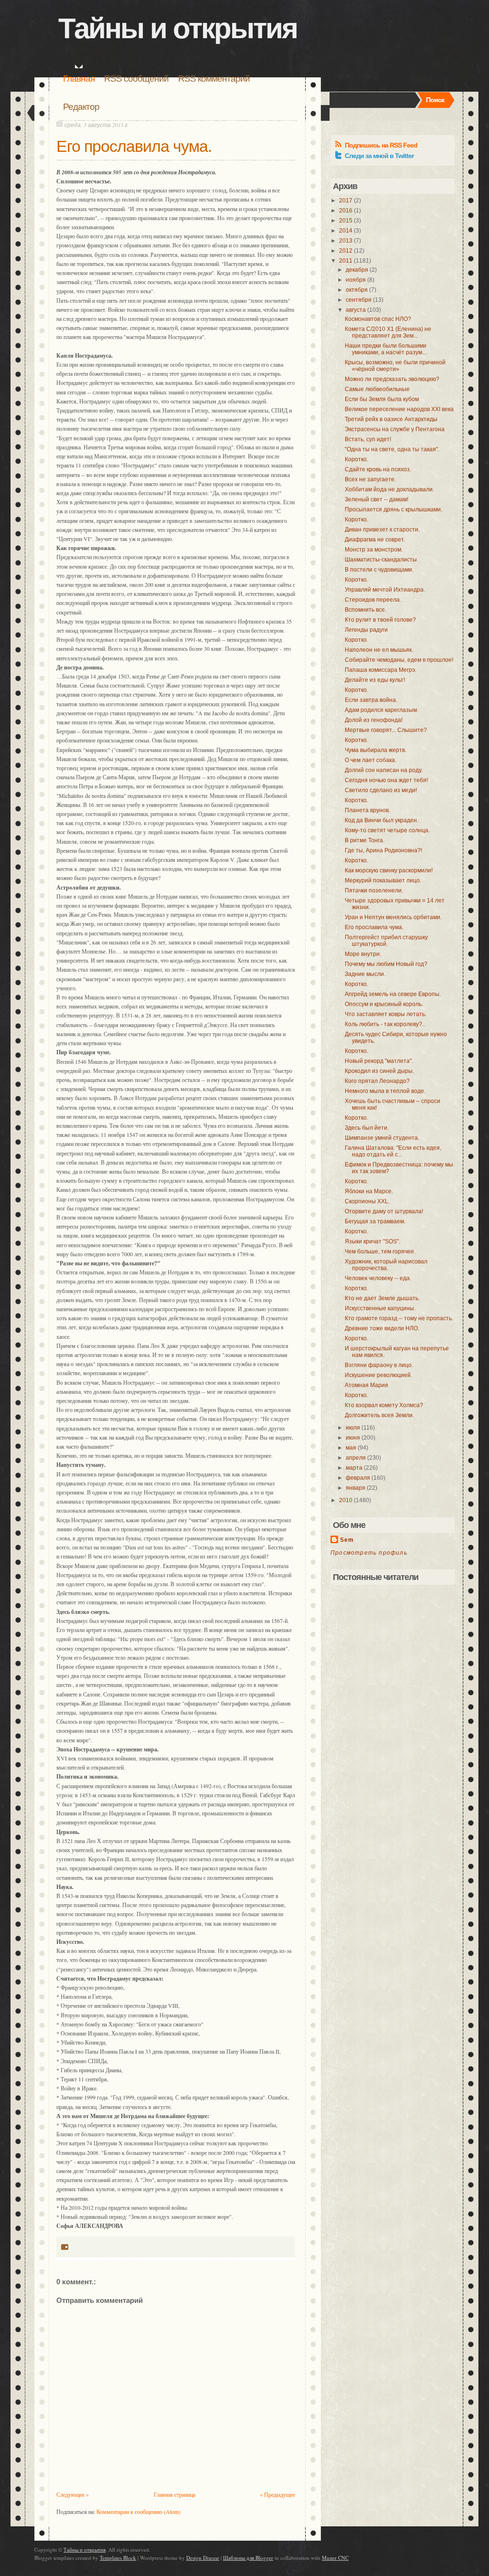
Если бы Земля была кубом (382, 399)
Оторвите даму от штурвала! (384, 1211)
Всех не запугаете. (370, 479)
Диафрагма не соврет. (375, 540)
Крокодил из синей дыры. (379, 1071)
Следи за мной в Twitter (379, 156)
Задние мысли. (365, 974)
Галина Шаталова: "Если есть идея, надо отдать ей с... (393, 1151)
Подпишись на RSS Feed (381, 145)
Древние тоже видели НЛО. (382, 1328)
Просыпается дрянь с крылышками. (393, 509)
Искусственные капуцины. (380, 1308)
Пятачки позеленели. (374, 890)
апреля (356, 1458)
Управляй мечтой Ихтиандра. (385, 590)
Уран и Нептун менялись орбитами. (393, 917)
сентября (359, 300)
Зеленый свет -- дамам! (377, 499)
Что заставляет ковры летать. (386, 1014)
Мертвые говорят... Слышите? (386, 730)
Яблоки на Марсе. (369, 1191)
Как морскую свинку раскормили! (389, 870)
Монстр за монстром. (374, 550)
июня (353, 1438)
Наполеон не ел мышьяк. (379, 650)
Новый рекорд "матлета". (379, 1061)
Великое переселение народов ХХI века (399, 409)
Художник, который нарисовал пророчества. (386, 1265)
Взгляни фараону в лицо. (379, 1365)
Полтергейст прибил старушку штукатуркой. (386, 941)
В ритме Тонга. (365, 840)
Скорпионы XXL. (367, 1201)
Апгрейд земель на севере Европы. (393, 994)
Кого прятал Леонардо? (377, 1081)
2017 (346, 201)
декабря (357, 270)
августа (356, 310)
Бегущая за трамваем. (375, 1221)
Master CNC (335, 2558)
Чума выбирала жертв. (376, 750)
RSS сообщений (136, 79)
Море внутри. (363, 954)
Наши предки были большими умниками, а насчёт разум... (386, 349)
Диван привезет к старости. (382, 530)
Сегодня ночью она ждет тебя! (386, 780)
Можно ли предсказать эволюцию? (392, 379)
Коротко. (356, 459)
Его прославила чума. (134, 146)
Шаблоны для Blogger (248, 2558)
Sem (347, 1540)
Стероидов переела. (373, 600)
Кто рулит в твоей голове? (380, 620)
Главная (79, 79)
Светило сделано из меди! (381, 790)
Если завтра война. (371, 700)
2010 (346, 1500)
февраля (358, 1478)
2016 (346, 211)
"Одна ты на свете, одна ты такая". (392, 449)
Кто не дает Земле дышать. (382, 1298)
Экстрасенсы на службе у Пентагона (395, 429)
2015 (346, 221)
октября (357, 290)
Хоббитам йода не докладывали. (389, 489)
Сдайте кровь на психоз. (378, 469)
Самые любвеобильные (377, 389)
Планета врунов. (367, 810)
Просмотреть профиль (369, 1553)
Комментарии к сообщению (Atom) (138, 2512)
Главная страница (175, 2494)
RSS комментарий (214, 79)
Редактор (81, 107)
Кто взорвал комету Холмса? (384, 1405)
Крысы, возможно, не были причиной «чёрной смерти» (395, 366)
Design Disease (203, 2558)
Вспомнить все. (366, 610)
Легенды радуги (366, 630)
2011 (346, 261)
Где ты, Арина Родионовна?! (383, 850)
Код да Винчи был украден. (382, 820)
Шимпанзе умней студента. (382, 1138)
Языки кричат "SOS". (372, 1241)
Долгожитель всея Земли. (379, 1415)
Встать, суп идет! (368, 439)
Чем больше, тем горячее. (380, 1251)
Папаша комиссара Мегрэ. (381, 670)
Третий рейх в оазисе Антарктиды (391, 419)
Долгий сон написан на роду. (384, 770)
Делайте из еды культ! (375, 680)
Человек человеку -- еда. (378, 1278)
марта (354, 1468)
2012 (346, 251)
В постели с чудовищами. (379, 570)
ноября (356, 280)
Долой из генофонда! (374, 720)
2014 (346, 231)
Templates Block (118, 2558)
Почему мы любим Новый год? (386, 964)
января (356, 1488)
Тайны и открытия (178, 28)
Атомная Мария (367, 1385)
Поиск (435, 100)
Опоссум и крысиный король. (384, 1004)
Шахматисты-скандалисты (381, 560)
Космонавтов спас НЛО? (378, 319)
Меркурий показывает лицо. (383, 880)
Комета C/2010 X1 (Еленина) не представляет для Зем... (388, 332)
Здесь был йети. (367, 1128)
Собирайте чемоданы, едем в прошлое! (399, 660)
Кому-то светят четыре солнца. (387, 830)
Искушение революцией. (378, 1375)
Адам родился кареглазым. (382, 710)
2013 (346, 241)
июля (353, 1428)
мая (351, 1448)
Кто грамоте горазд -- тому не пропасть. (399, 1318)
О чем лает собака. (371, 760)
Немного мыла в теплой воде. (385, 1091)
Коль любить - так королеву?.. (385, 1024)
